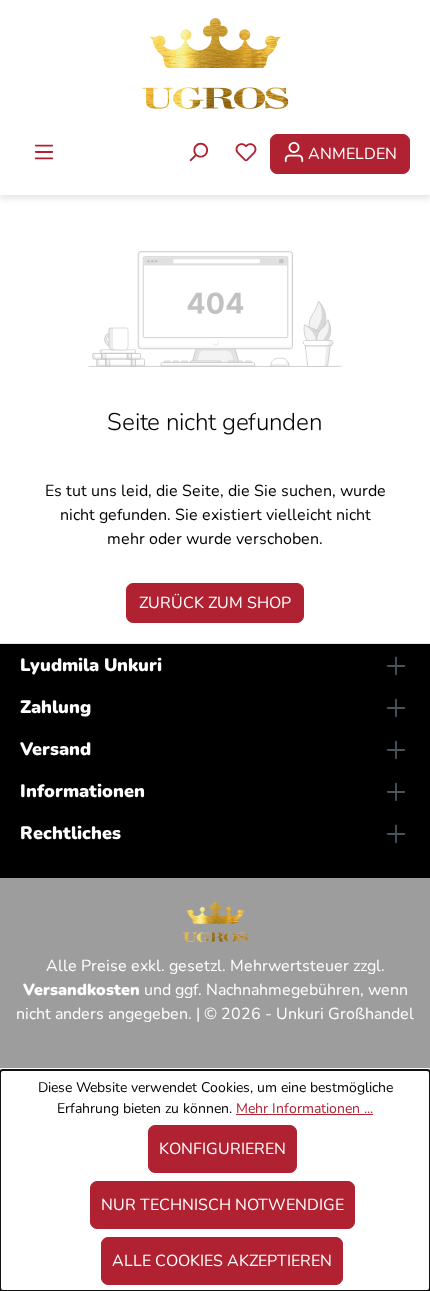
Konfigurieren (222, 1149)
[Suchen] (198, 154)
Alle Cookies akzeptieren (222, 1261)
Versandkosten (81, 990)
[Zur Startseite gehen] (215, 62)
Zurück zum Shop (215, 603)
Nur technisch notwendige (222, 1205)
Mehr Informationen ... (304, 1108)
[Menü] (44, 154)
